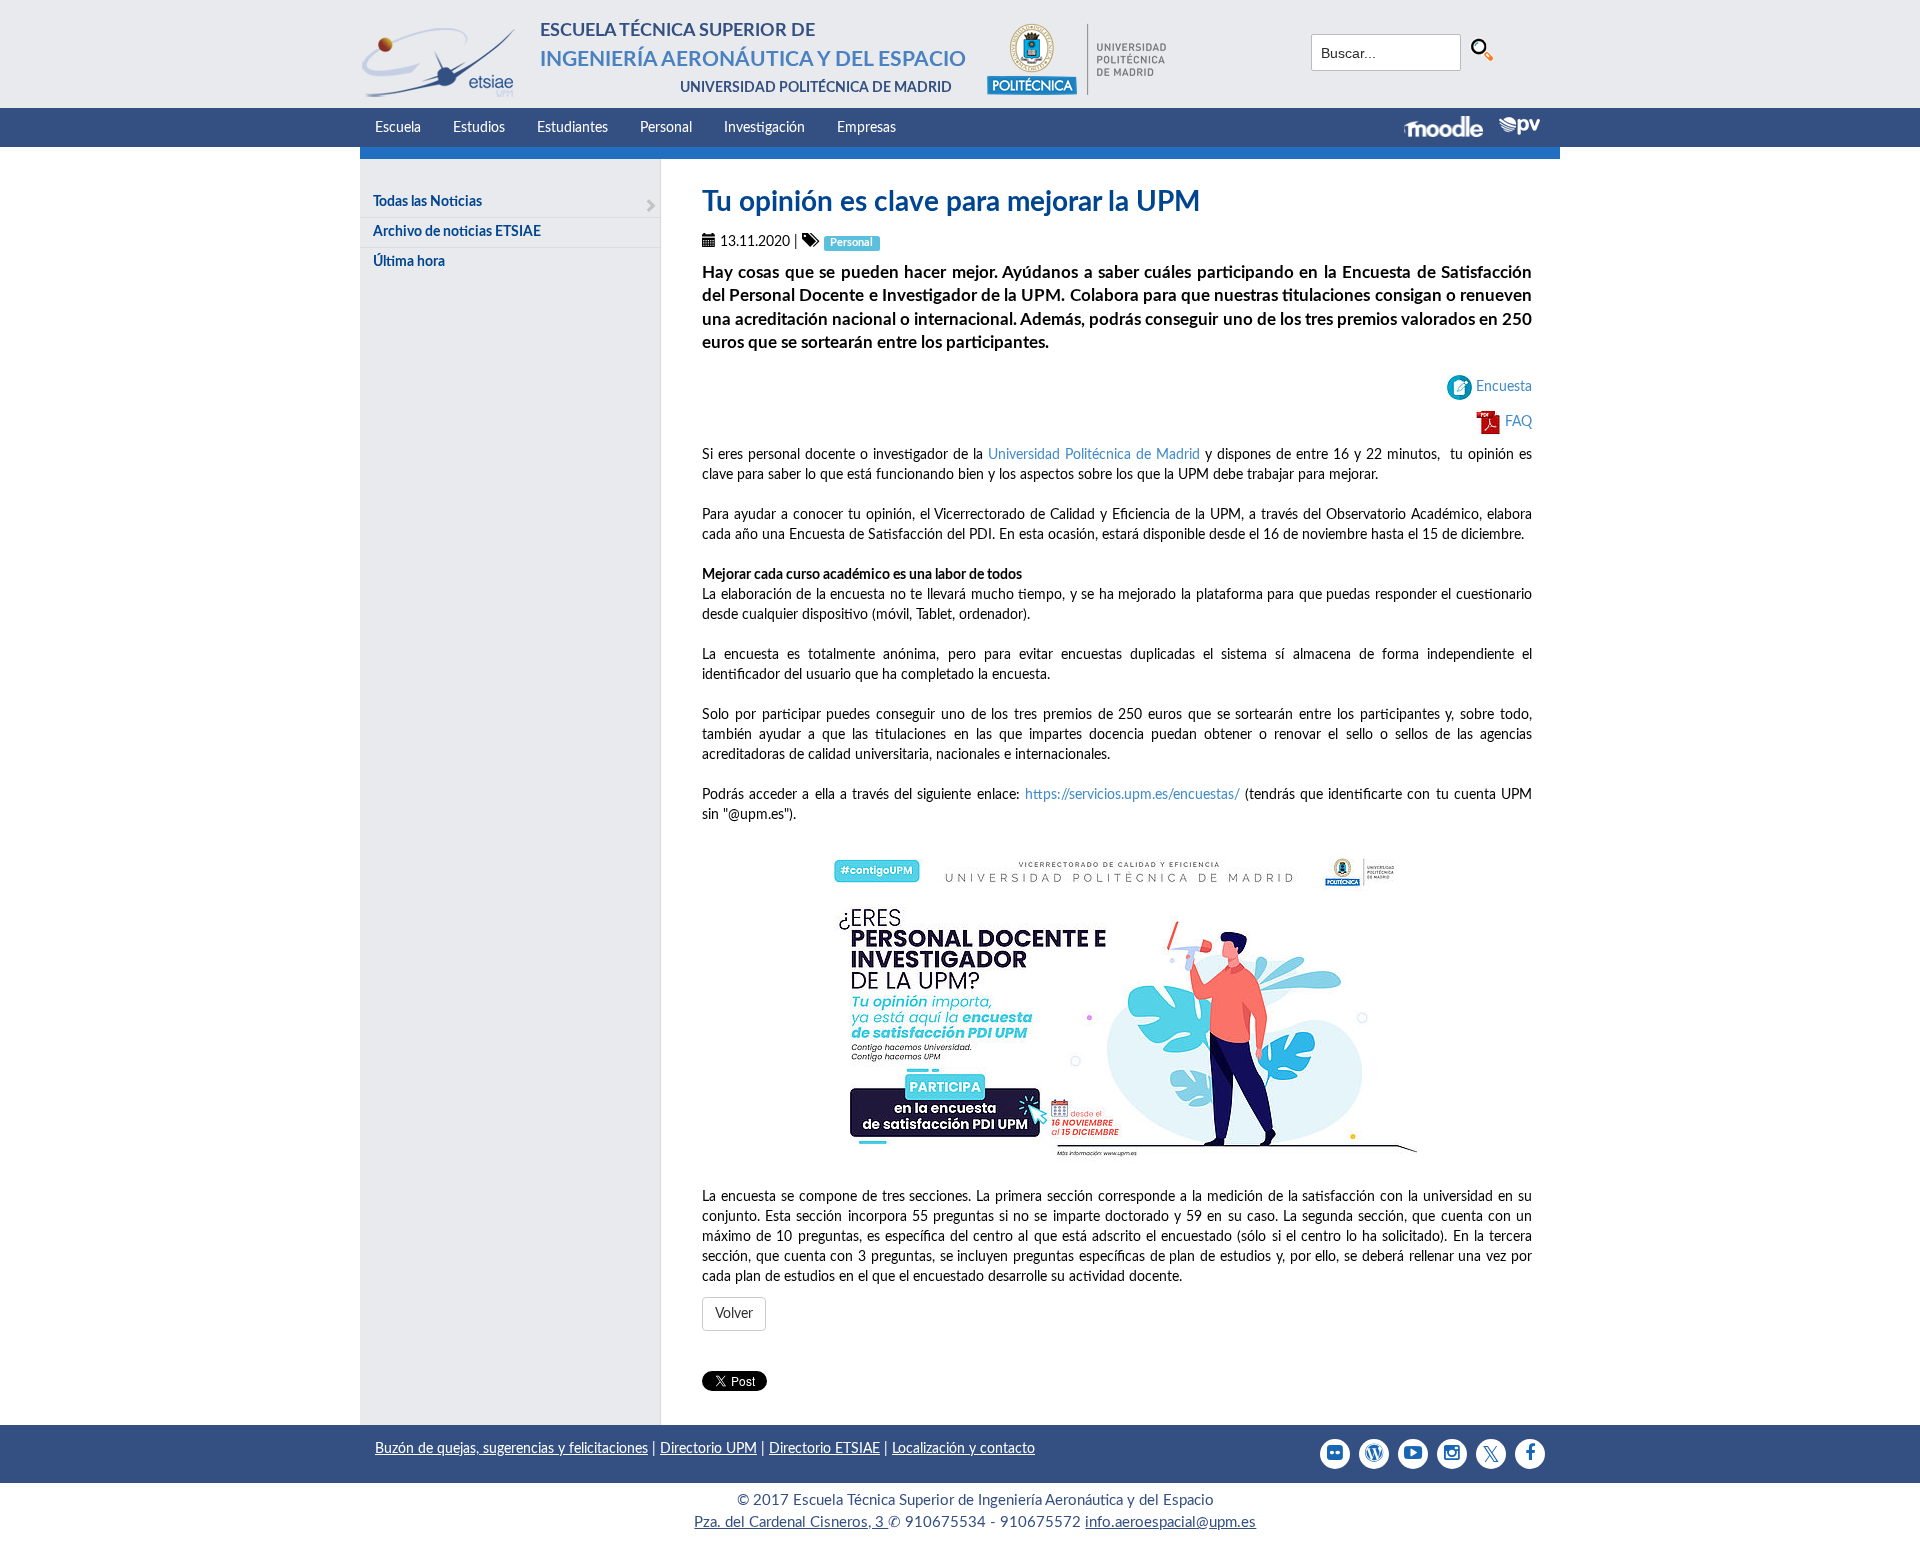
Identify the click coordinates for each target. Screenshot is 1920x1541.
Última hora (409, 262)
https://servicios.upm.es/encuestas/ (1132, 795)
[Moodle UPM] (1451, 129)
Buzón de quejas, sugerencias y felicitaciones (511, 1449)
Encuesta (1504, 387)
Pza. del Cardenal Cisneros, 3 (791, 1522)
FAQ (1518, 422)
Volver (734, 1314)
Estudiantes (572, 128)
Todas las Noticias (427, 202)
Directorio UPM (708, 1449)
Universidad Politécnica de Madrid (1094, 455)
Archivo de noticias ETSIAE (457, 232)
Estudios (479, 128)
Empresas (866, 128)
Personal (666, 128)
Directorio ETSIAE (824, 1449)
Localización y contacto (963, 1449)
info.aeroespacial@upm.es (1170, 1522)
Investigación (764, 128)
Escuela (398, 128)
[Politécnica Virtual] (1519, 126)
